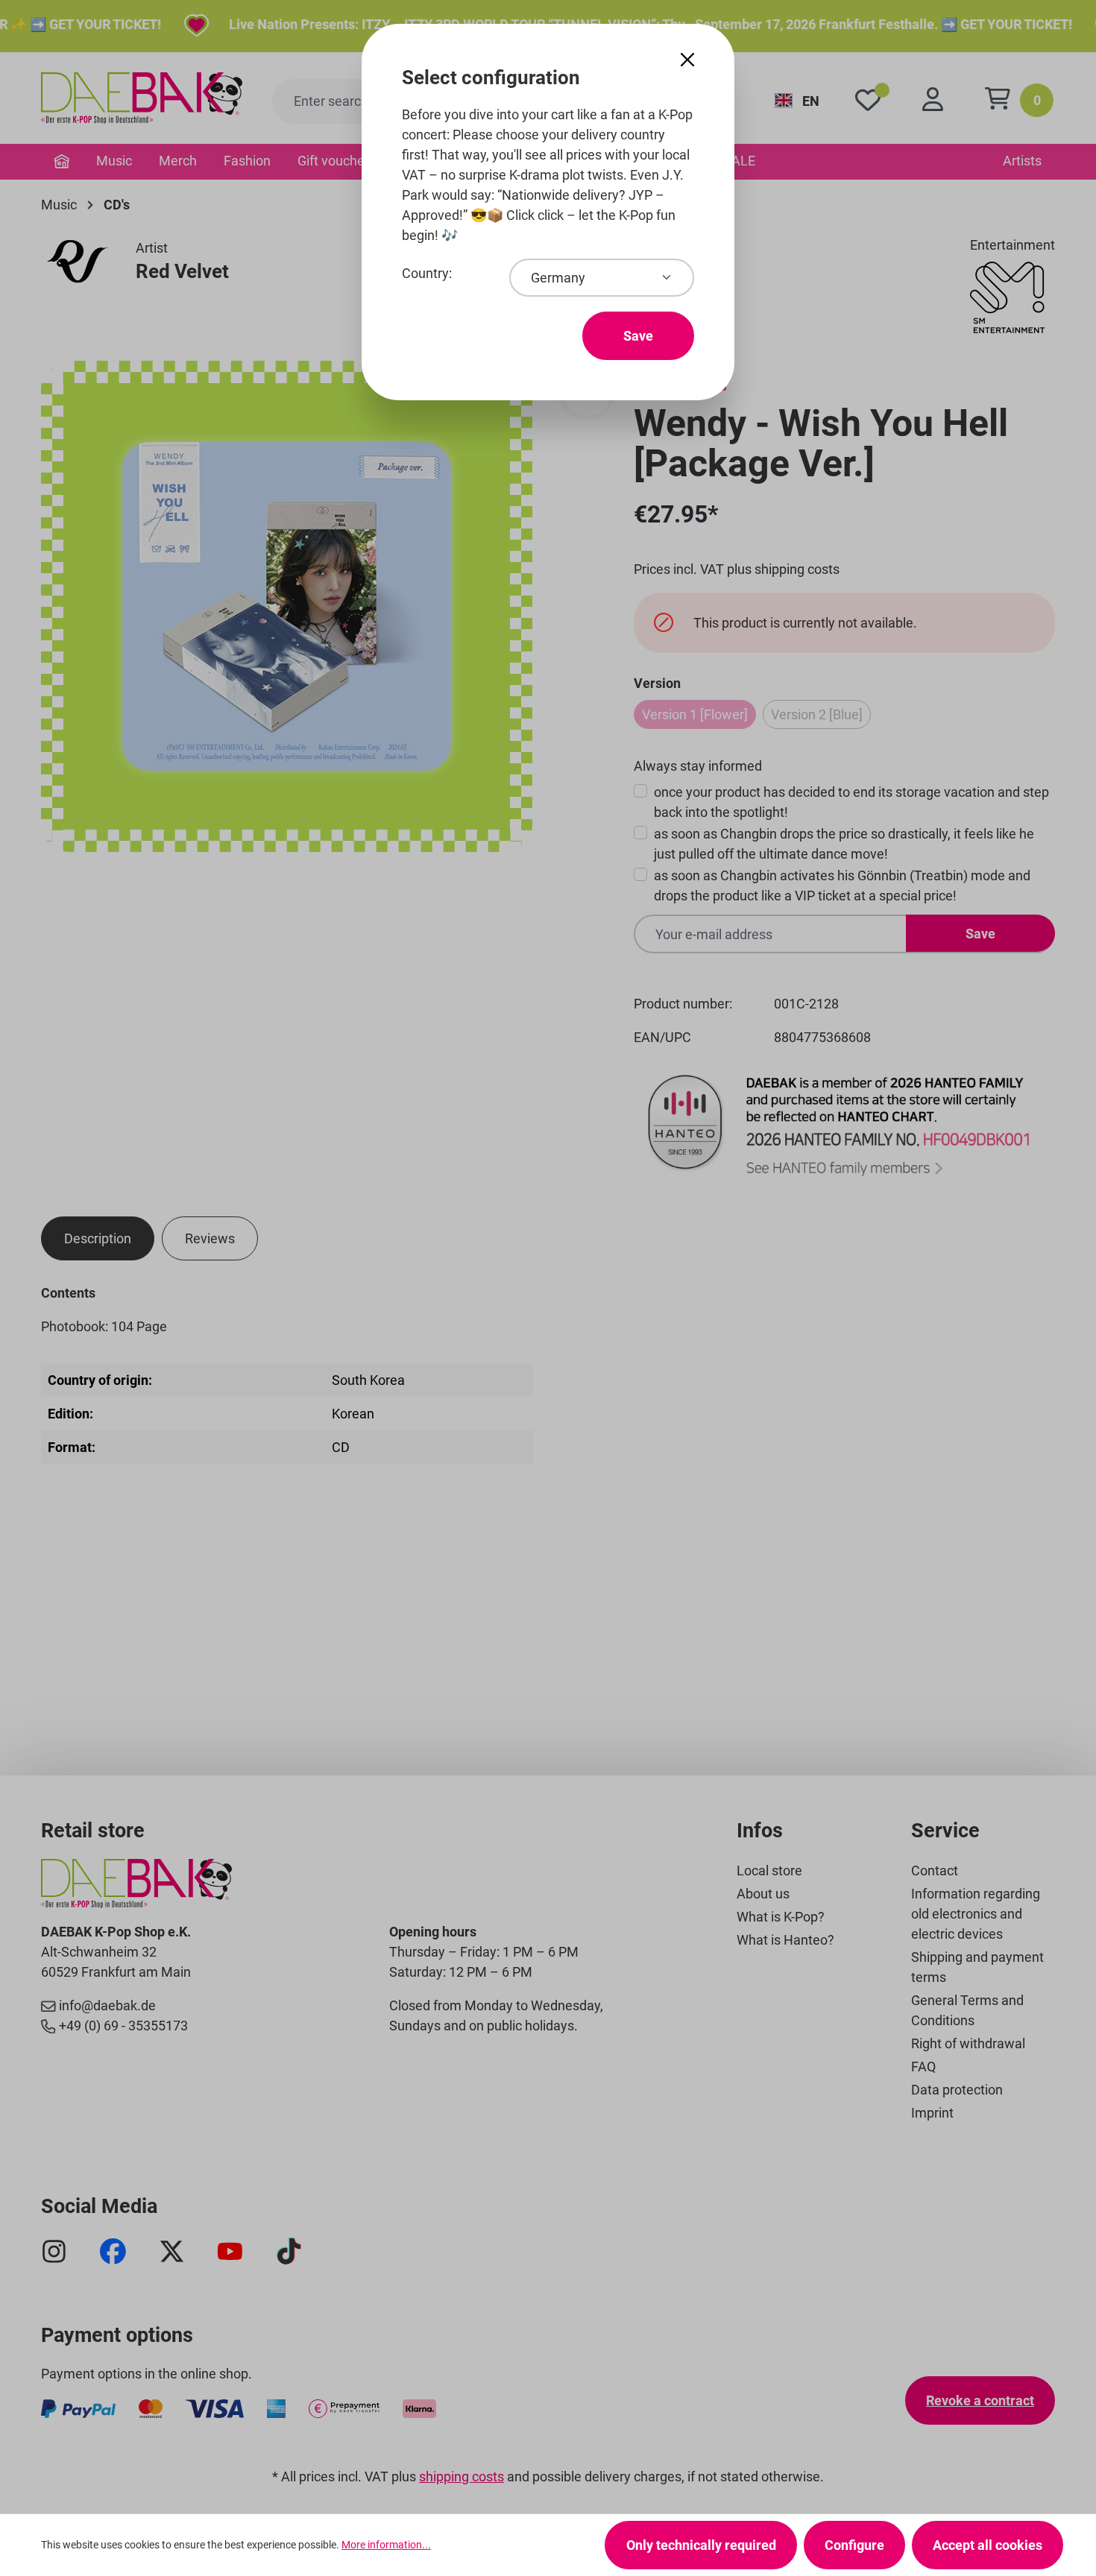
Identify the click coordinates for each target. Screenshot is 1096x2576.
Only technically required (701, 2545)
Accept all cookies (988, 2545)
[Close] (687, 60)
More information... (386, 2545)
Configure (854, 2545)
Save (638, 336)
